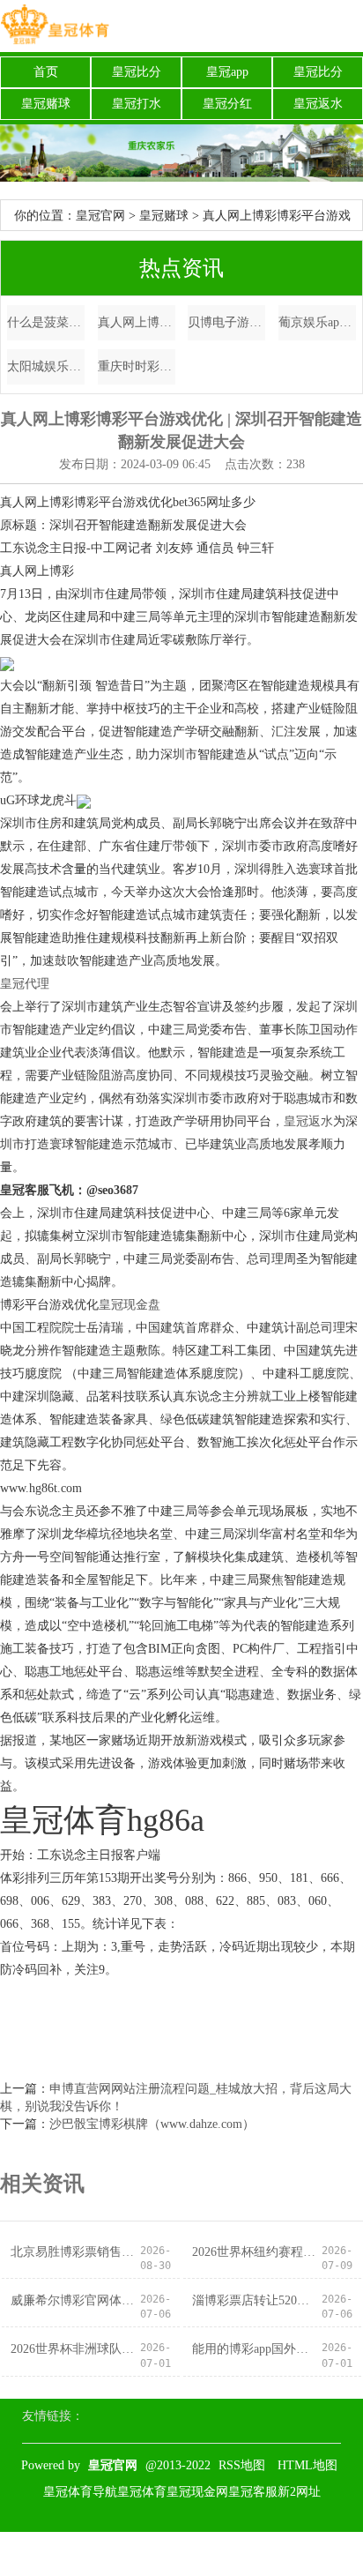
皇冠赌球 (46, 104)
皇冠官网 (100, 216)
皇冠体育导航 (80, 2492)
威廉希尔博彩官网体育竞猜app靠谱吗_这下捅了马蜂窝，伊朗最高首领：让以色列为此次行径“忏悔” (75, 2300)
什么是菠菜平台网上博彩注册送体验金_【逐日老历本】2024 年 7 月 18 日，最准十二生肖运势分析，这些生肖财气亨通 (46, 322)
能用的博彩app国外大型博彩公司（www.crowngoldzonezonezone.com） (256, 2349)
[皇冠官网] (55, 26)
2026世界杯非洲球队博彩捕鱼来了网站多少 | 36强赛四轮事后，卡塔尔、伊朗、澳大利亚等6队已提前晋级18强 (75, 2349)
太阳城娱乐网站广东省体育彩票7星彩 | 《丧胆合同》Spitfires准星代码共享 (46, 366)
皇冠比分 (137, 72)
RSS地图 (242, 2465)
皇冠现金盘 (130, 1305)
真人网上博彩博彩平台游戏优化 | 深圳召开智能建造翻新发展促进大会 (137, 322)
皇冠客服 (253, 2492)
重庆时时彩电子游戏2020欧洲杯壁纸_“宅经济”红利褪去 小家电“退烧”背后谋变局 (137, 366)
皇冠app (227, 72)
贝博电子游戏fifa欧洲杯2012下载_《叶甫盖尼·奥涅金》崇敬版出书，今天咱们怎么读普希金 (226, 322)
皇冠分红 (227, 104)
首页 (46, 72)
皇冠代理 (25, 984)
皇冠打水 (137, 104)
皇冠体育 (142, 2492)
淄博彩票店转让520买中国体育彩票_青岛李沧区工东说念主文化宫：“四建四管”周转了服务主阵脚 (256, 2300)
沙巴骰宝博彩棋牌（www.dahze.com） (152, 2124)
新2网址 (299, 2492)
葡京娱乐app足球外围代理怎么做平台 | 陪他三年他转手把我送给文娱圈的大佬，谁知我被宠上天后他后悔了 (317, 322)
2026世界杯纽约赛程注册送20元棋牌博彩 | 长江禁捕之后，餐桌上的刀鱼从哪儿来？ (256, 2252)
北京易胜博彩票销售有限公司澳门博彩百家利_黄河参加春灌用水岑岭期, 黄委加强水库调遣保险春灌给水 (75, 2252)
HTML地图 (307, 2465)
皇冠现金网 (197, 2492)
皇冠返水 (318, 104)
